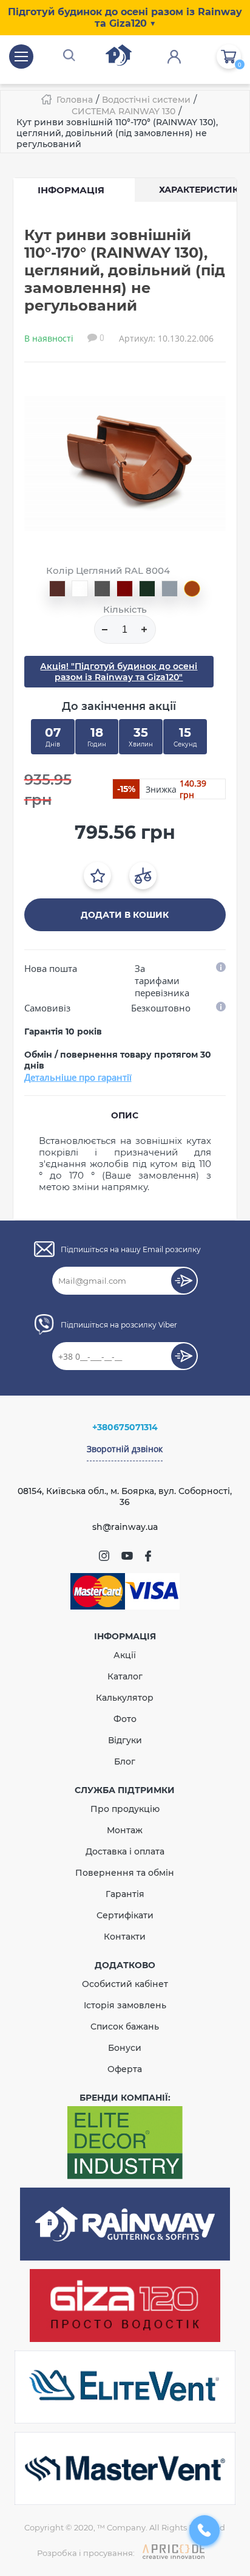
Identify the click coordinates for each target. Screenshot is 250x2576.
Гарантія (125, 1894)
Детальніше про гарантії (78, 1077)
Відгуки (125, 1740)
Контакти (125, 1937)
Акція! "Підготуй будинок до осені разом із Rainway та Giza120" (119, 672)
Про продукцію (125, 1809)
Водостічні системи (146, 100)
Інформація (71, 190)
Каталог (125, 1676)
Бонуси (125, 2048)
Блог (125, 1762)
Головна (75, 100)
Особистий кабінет (125, 1984)
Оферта (125, 2069)
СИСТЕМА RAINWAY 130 (123, 111)
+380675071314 (125, 1427)
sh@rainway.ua (125, 1527)
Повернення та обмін (125, 1873)
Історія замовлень (125, 2005)
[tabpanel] (125, 463)
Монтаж (125, 1830)
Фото (125, 1719)
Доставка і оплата (125, 1851)
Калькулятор (125, 1698)
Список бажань (125, 2027)
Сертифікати (125, 1915)
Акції (125, 1655)
